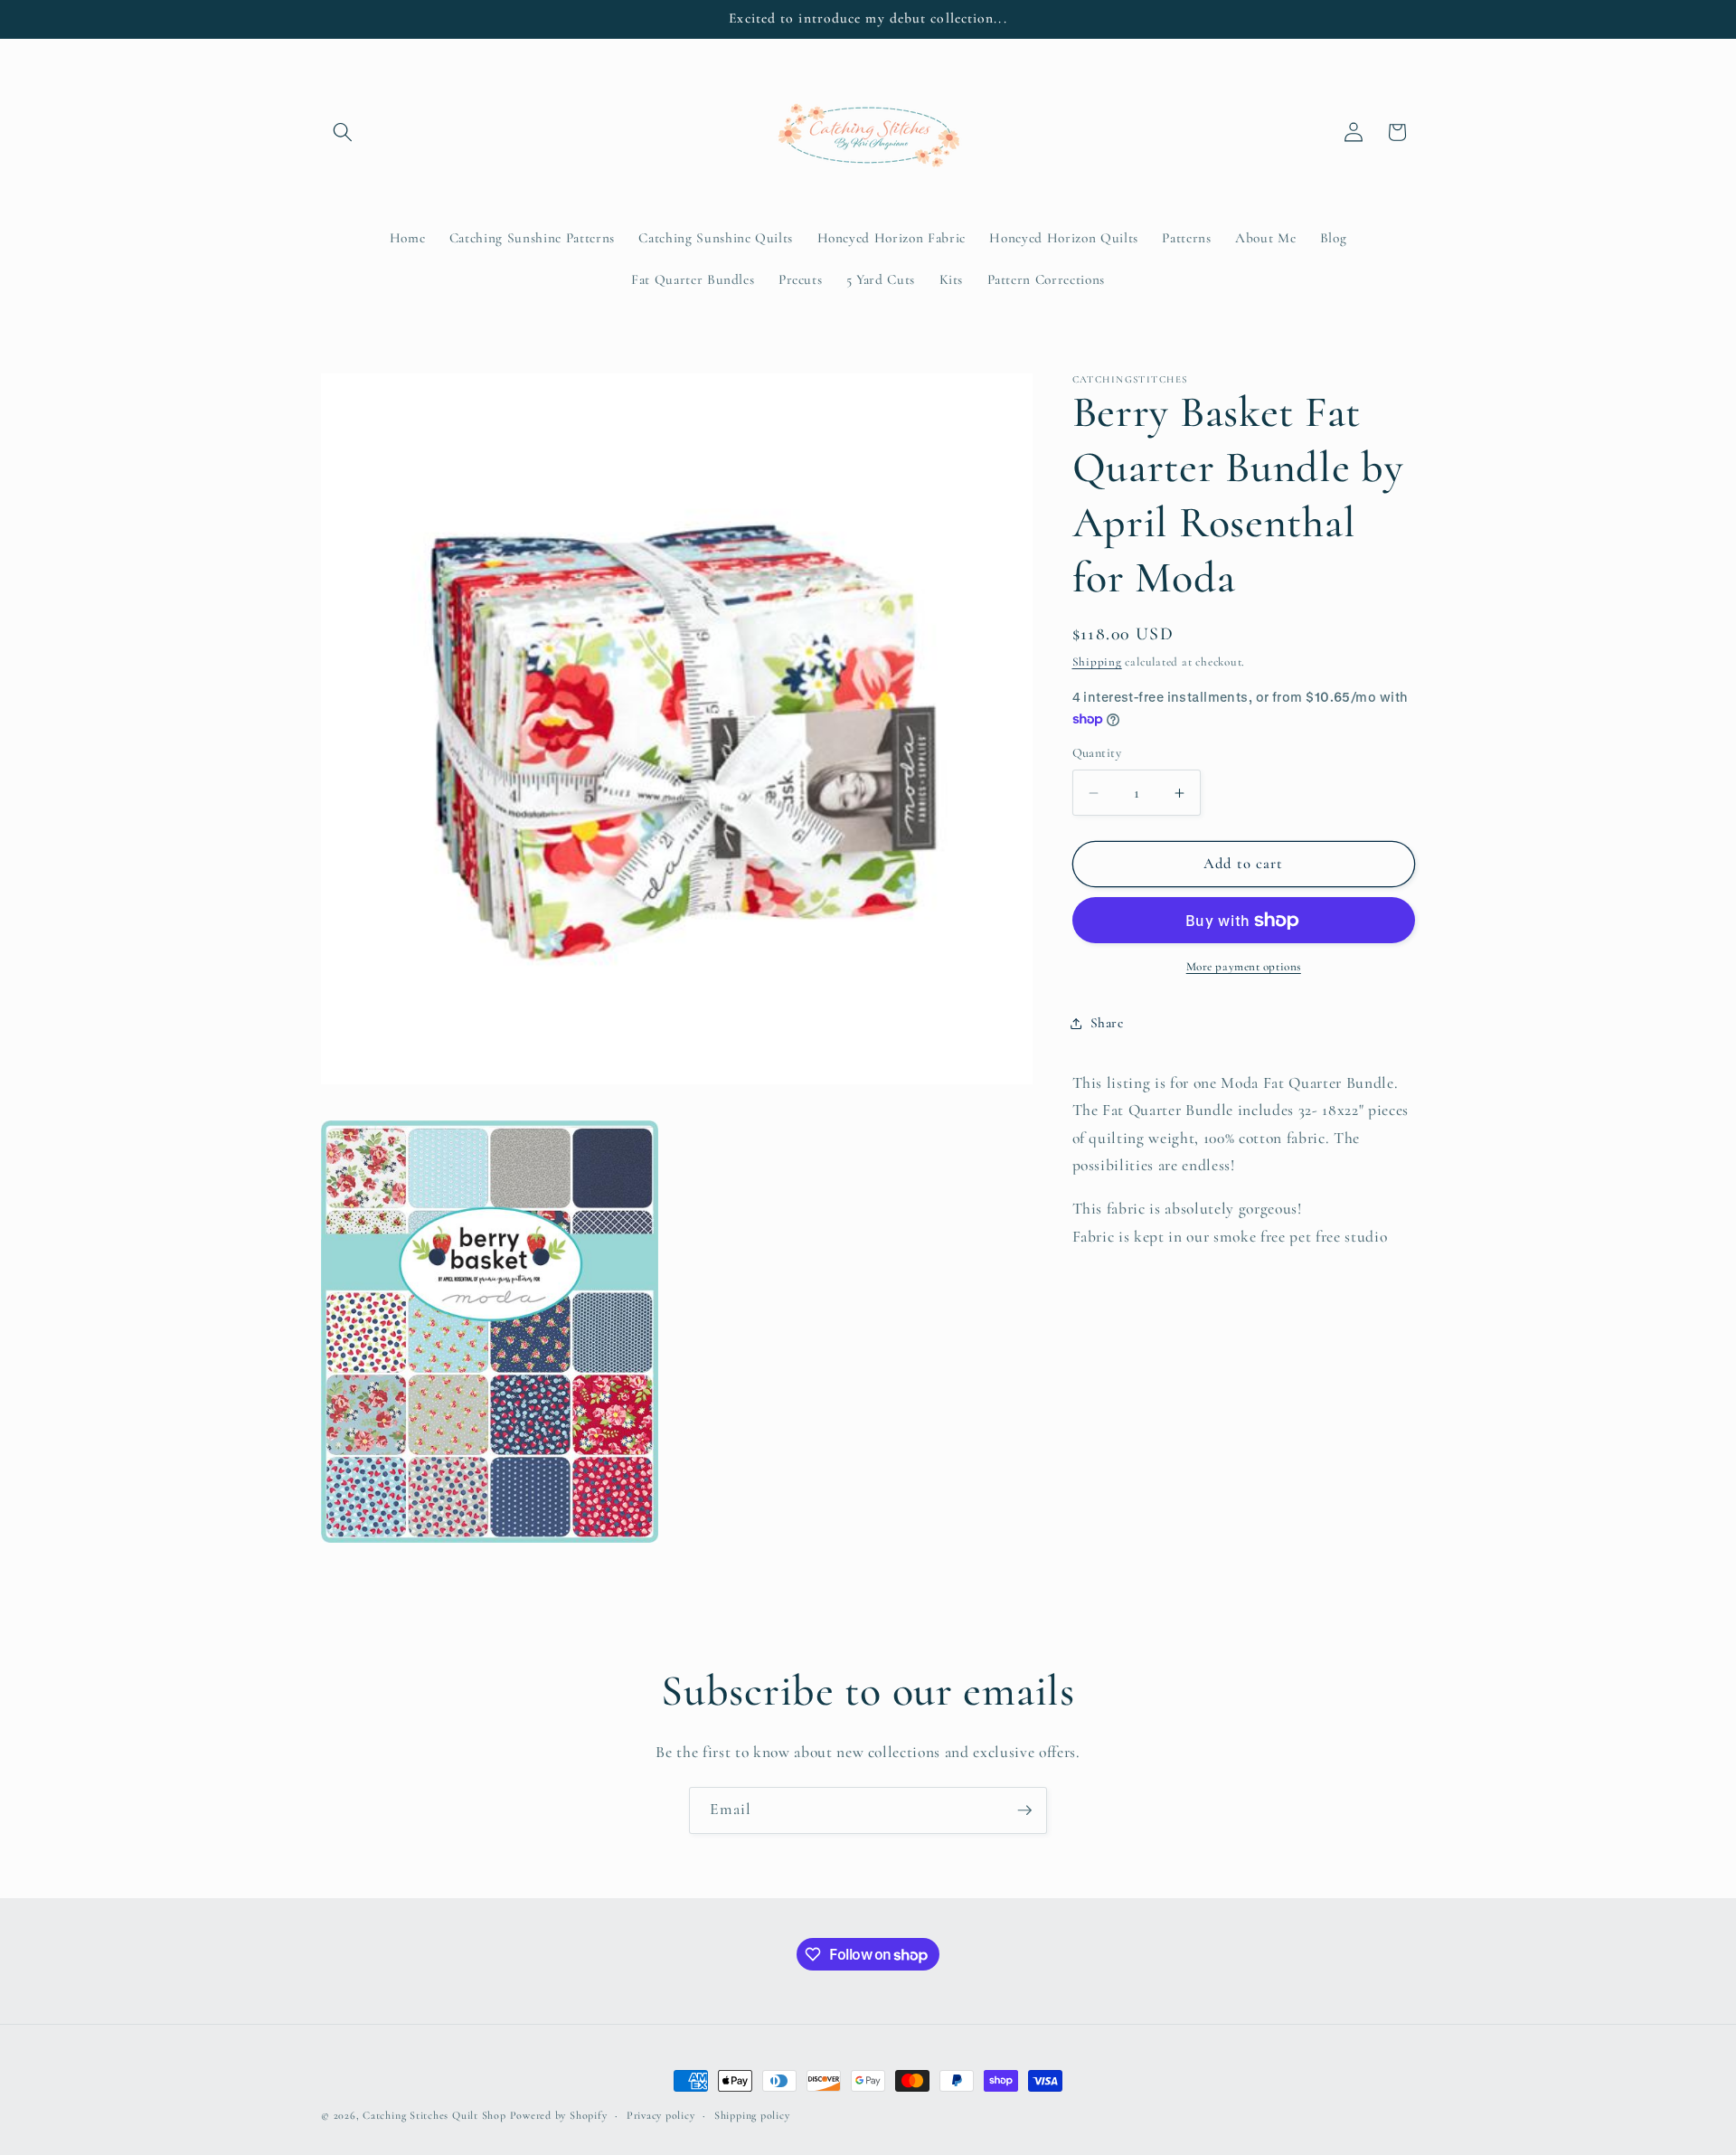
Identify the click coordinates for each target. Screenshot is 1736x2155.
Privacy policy (661, 2115)
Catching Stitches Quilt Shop (434, 2115)
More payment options (1244, 968)
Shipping (1097, 663)
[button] (343, 132)
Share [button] (1107, 1023)
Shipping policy (752, 2115)
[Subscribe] (1024, 1810)
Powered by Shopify (559, 2115)
